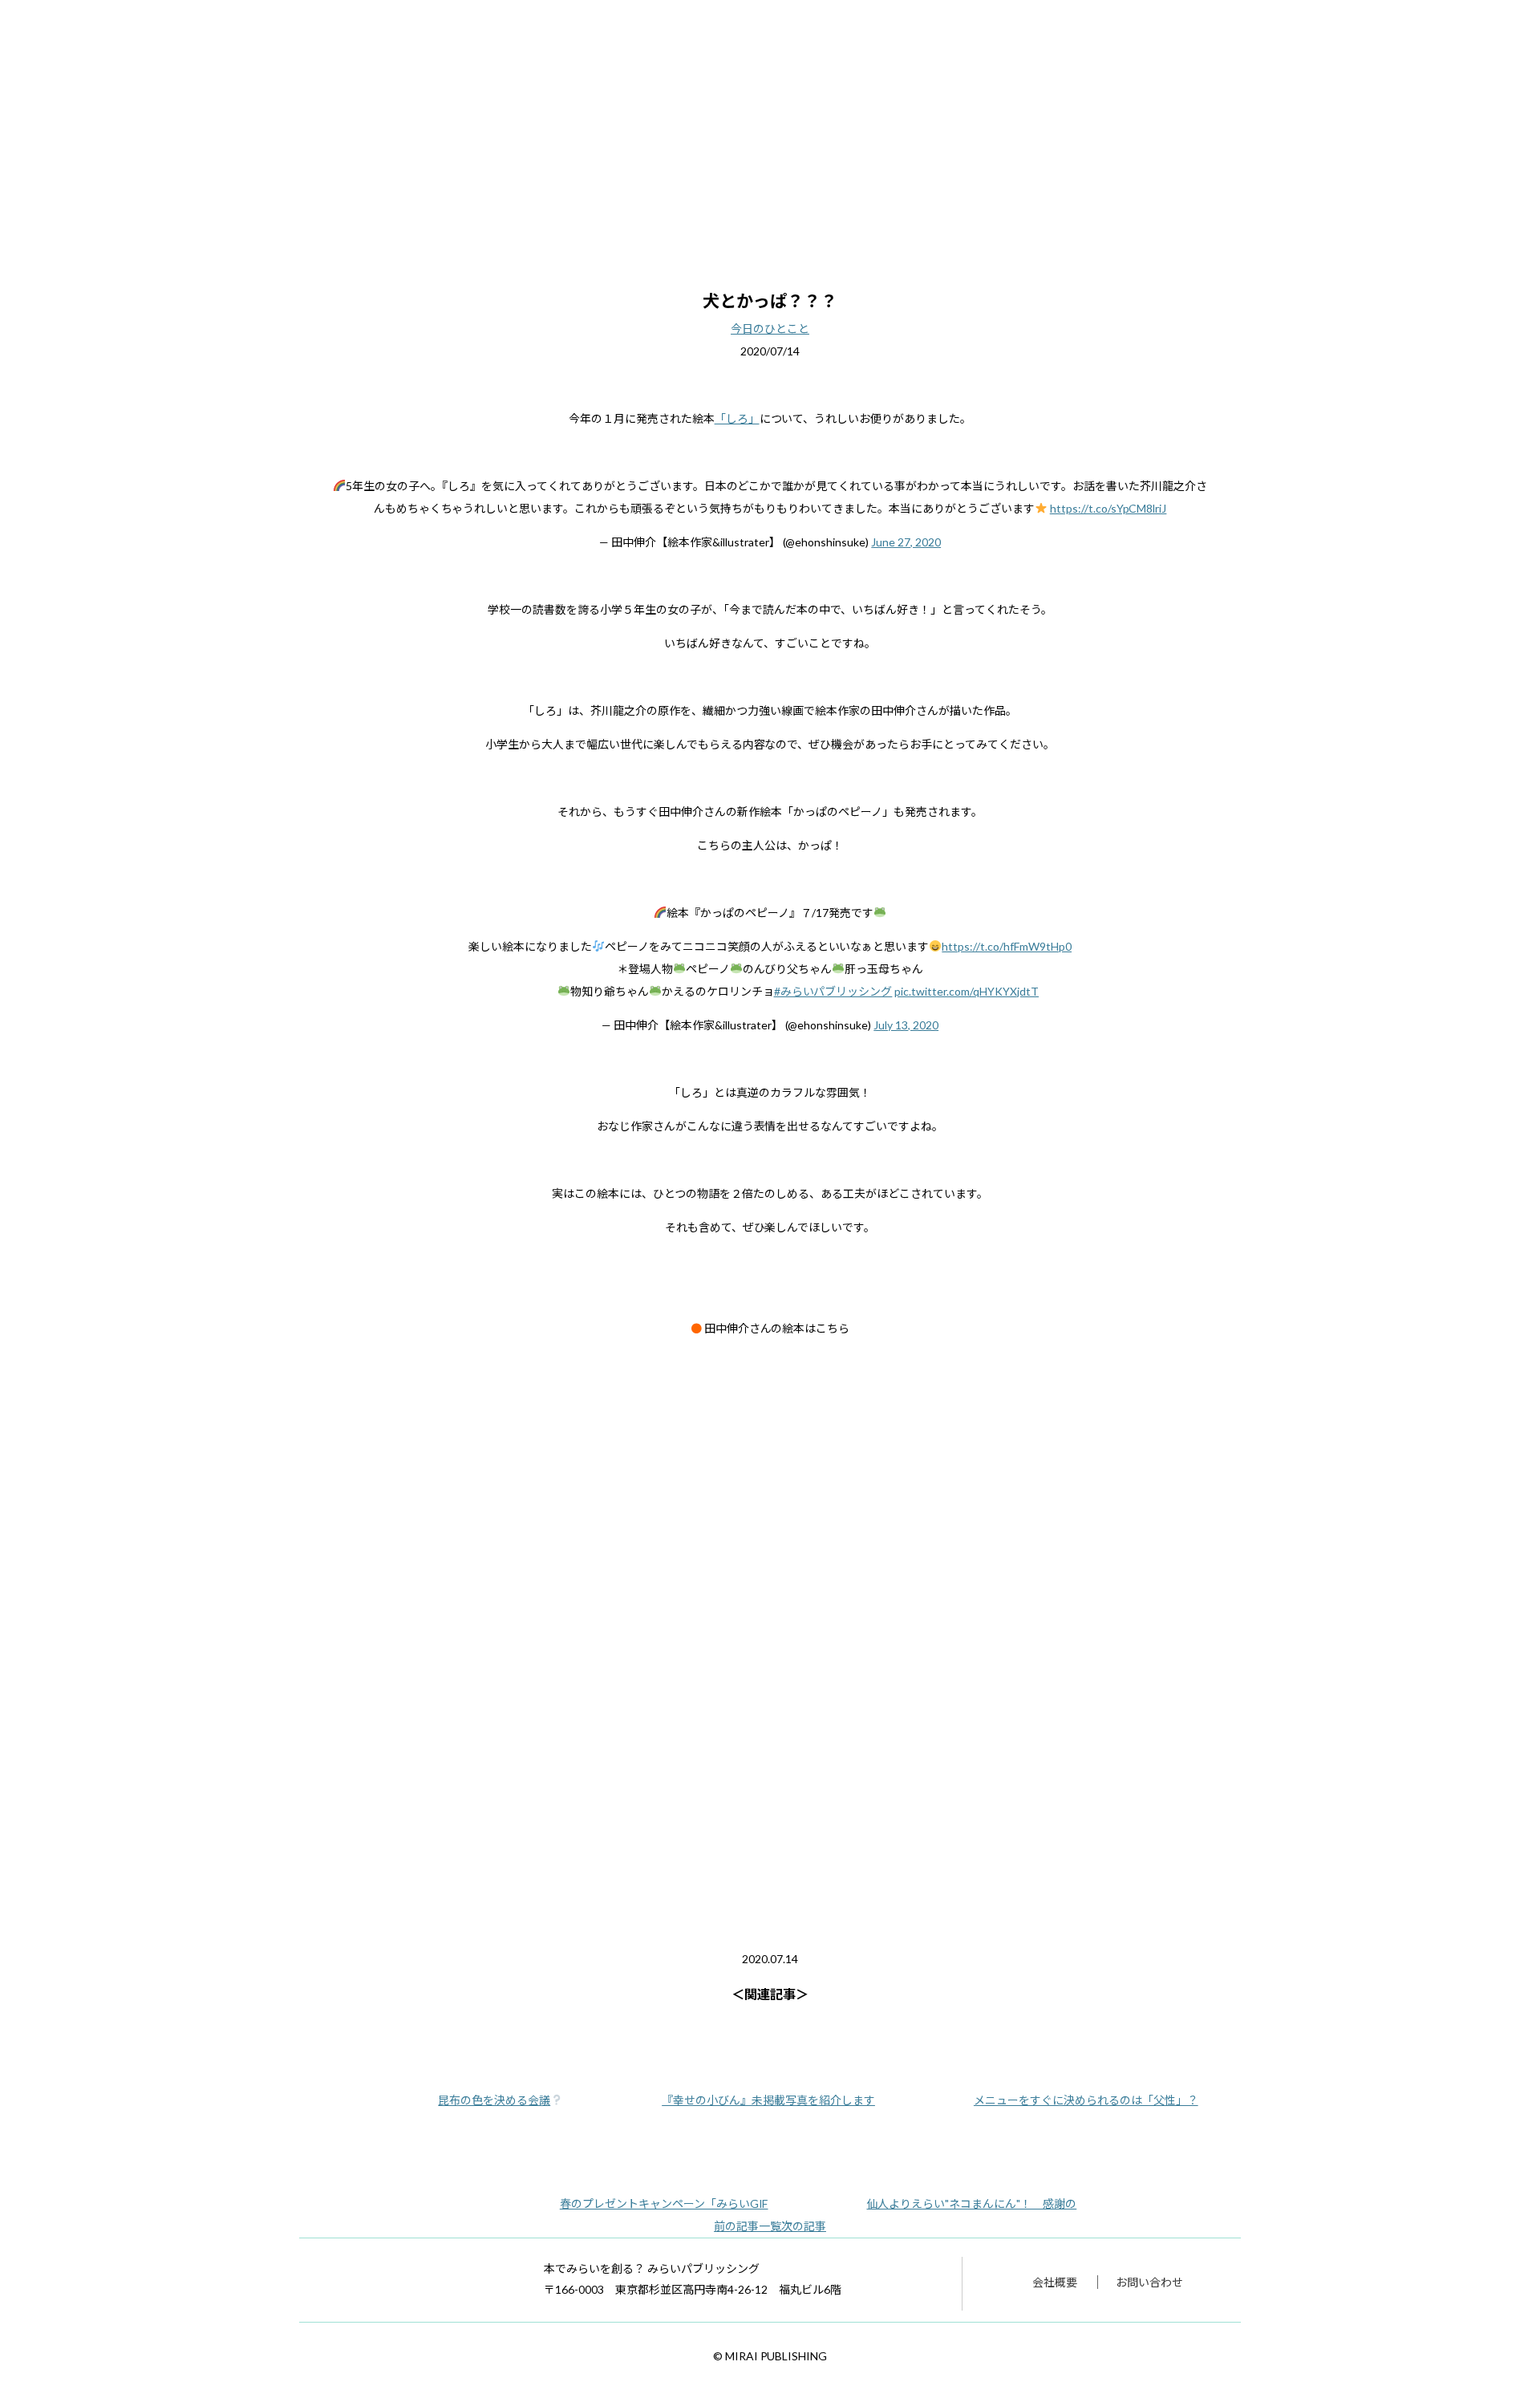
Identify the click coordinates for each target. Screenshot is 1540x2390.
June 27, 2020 (906, 542)
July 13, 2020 (906, 1025)
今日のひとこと (770, 329)
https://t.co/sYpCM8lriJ (1108, 508)
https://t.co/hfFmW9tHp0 (1007, 946)
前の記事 (736, 2226)
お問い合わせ (1149, 2282)
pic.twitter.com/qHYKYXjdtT (967, 991)
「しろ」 (737, 418)
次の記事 (804, 2226)
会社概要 (1055, 2282)
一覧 (770, 2226)
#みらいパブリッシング (833, 991)
